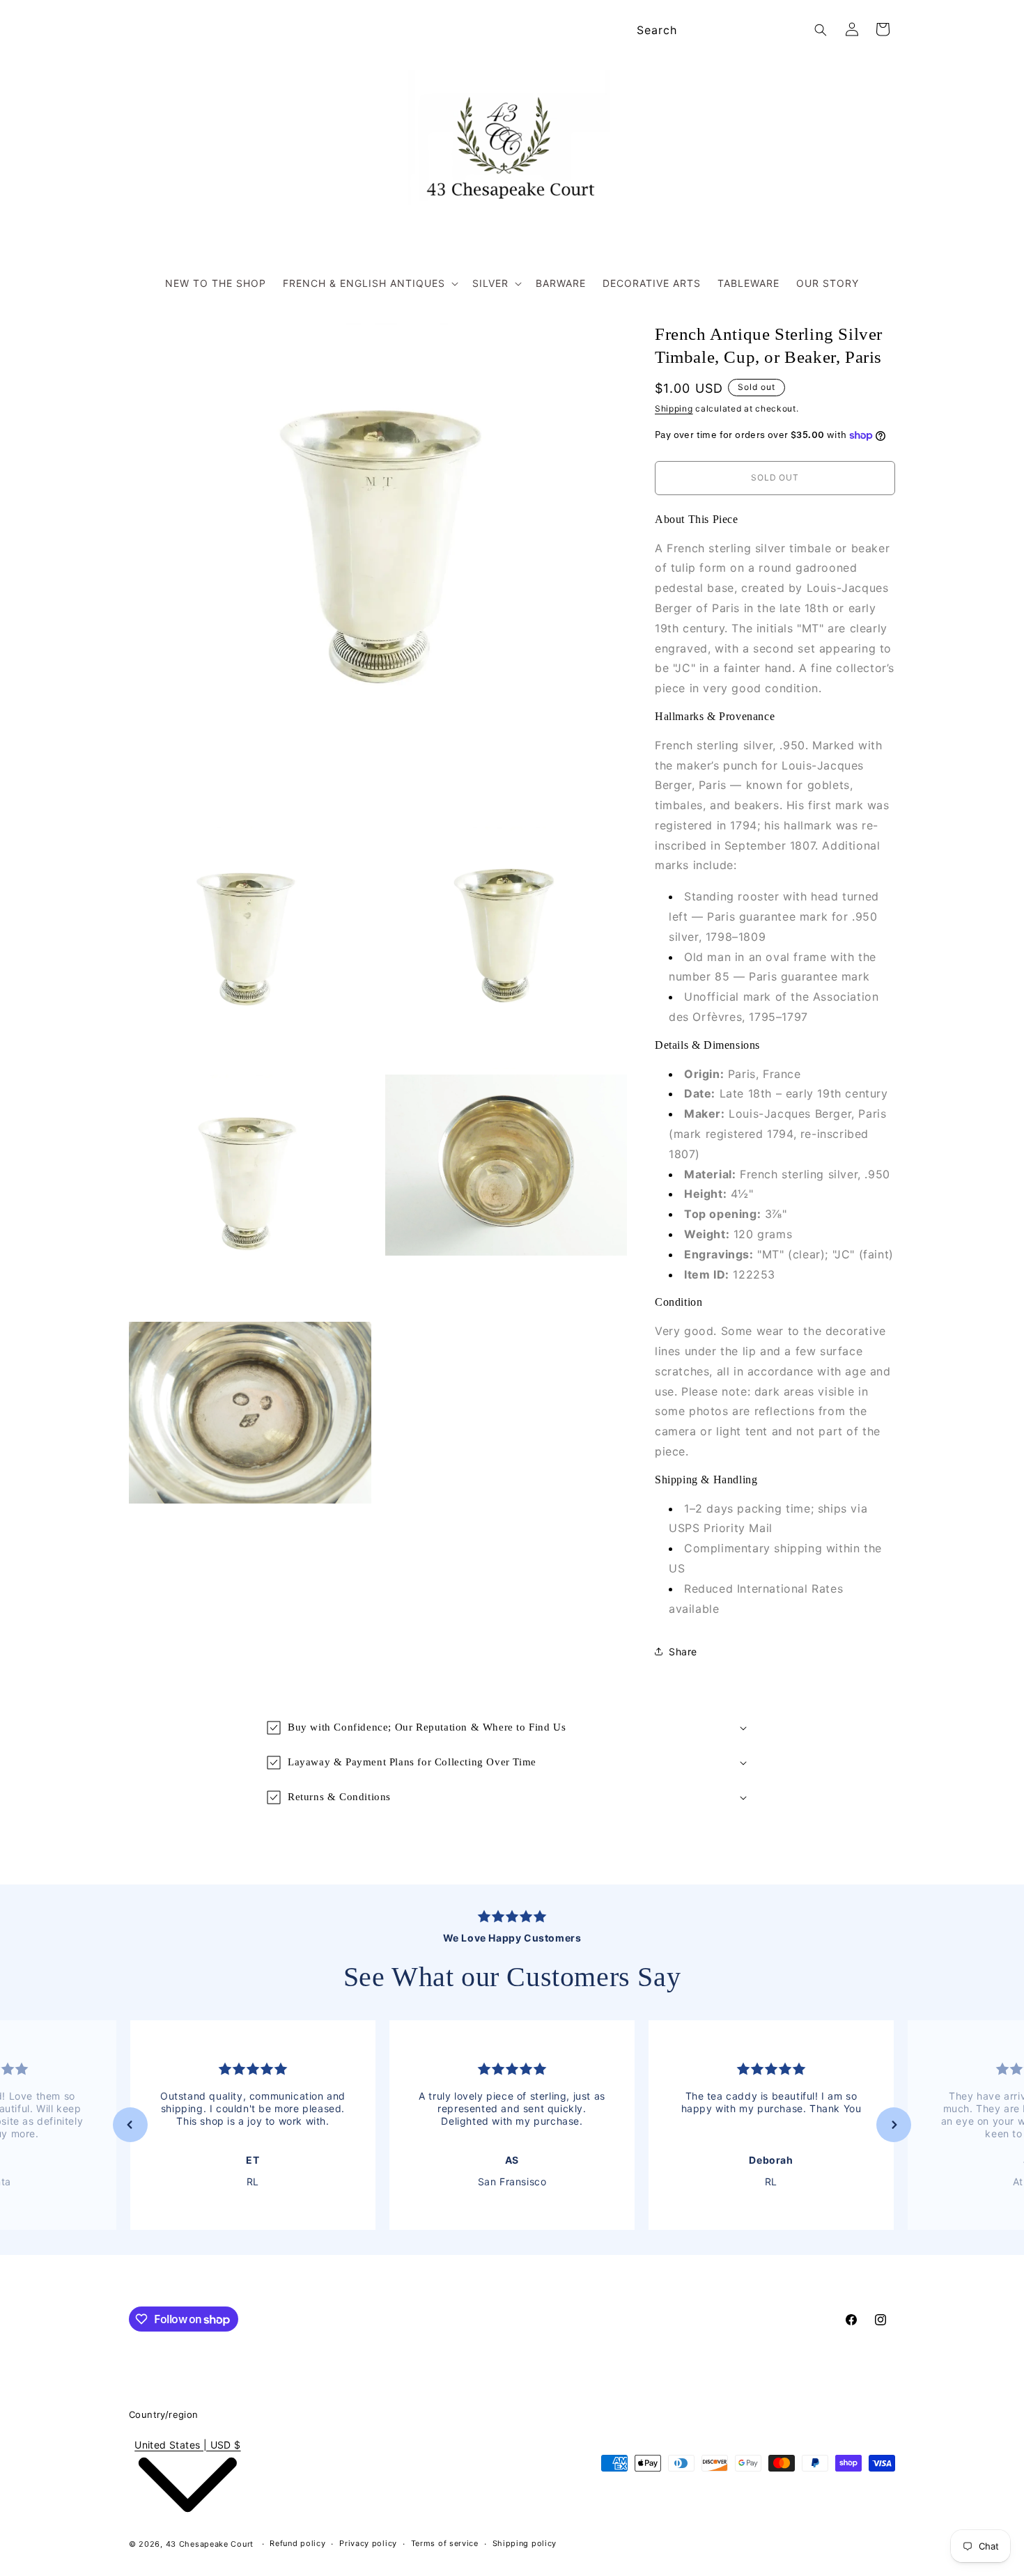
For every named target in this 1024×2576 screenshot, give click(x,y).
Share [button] (683, 1652)
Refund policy (297, 2543)
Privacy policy (368, 2543)
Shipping (674, 408)
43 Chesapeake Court (210, 2544)
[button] (369, 283)
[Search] (821, 30)
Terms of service (445, 2543)
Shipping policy (525, 2543)
